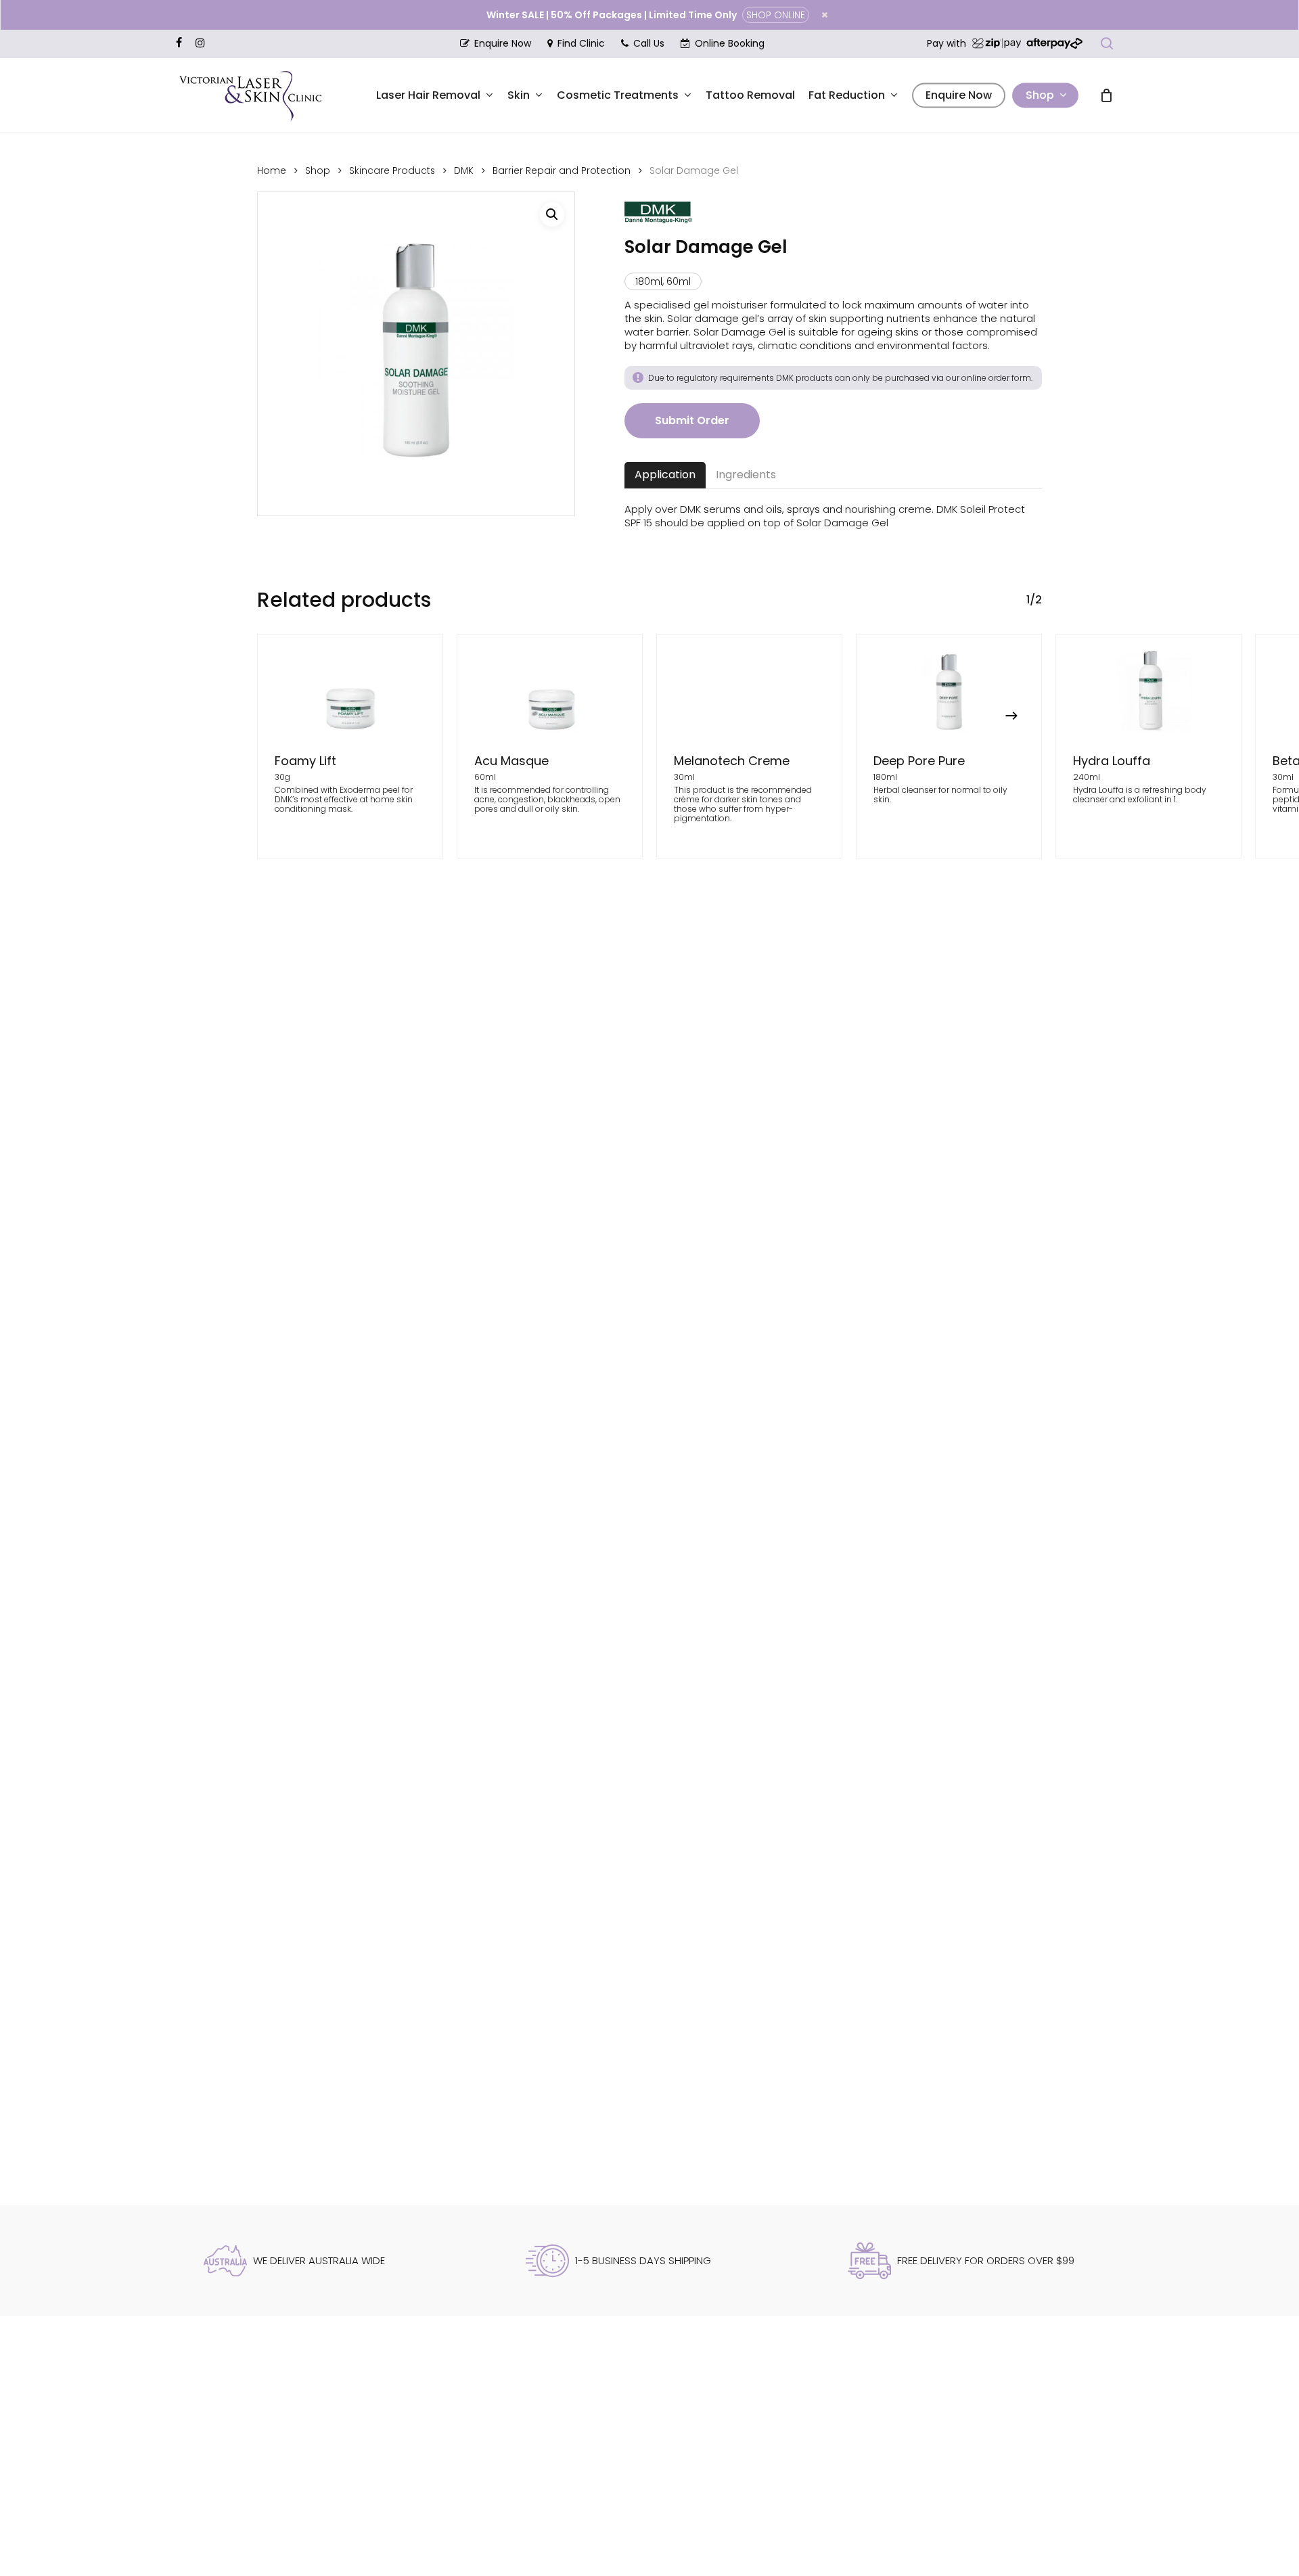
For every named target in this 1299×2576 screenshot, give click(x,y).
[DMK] (658, 219)
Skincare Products (392, 171)
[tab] (665, 475)
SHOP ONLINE (776, 15)
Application (665, 475)
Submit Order (692, 420)
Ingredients (746, 475)
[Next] (1011, 716)
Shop (318, 171)
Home (272, 171)
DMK (464, 171)
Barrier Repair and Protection (562, 171)
